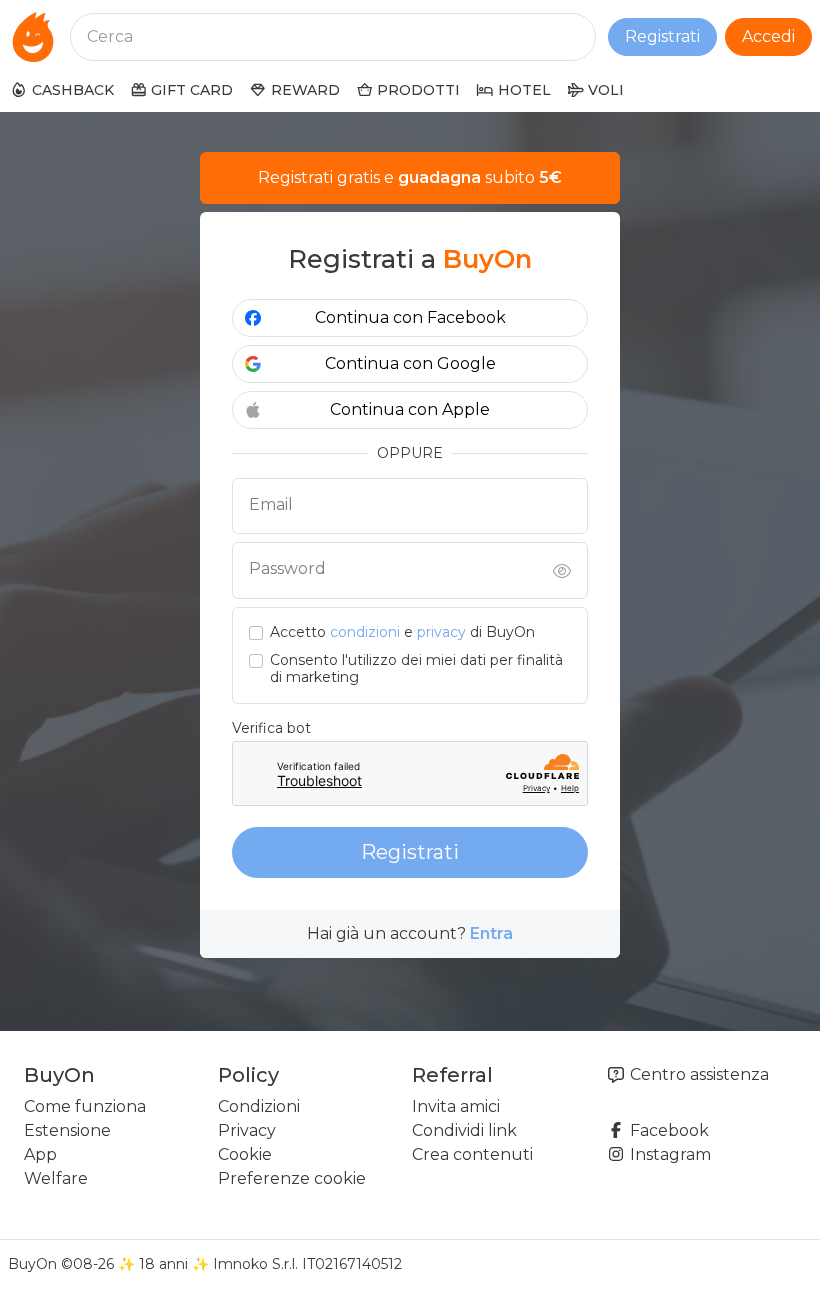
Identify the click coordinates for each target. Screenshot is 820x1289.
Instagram (668, 1154)
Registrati (662, 36)
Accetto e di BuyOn (402, 632)
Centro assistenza (697, 1074)
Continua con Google (410, 363)
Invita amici (456, 1106)
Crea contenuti (472, 1154)
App (40, 1154)
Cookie (245, 1154)
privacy (441, 632)
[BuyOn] (33, 37)
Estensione (67, 1130)
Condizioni (259, 1106)
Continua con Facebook (410, 317)
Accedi (768, 36)
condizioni (365, 632)
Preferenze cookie (292, 1178)
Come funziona (85, 1106)
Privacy (247, 1130)
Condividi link (464, 1130)
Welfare (56, 1178)
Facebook (667, 1130)
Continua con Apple (410, 409)
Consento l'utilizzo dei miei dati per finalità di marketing (416, 669)
